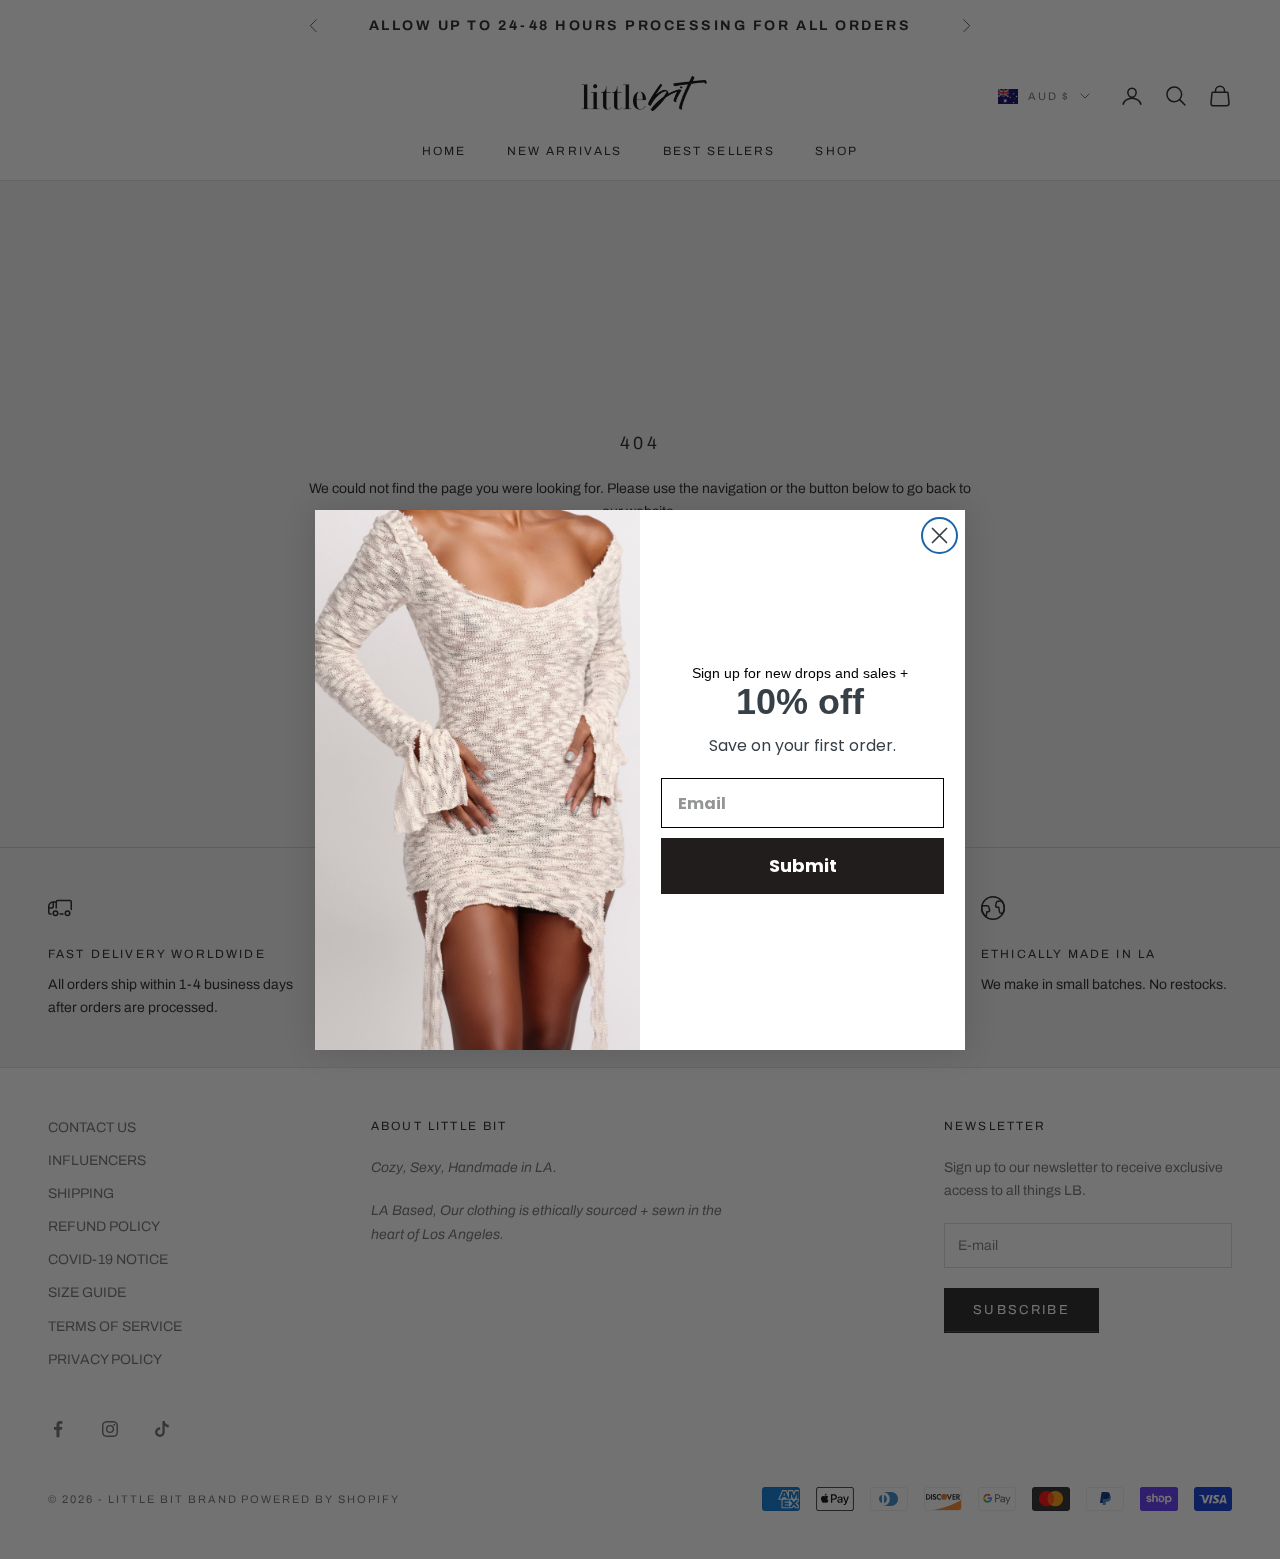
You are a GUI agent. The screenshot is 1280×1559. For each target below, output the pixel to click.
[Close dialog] (939, 535)
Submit (803, 865)
